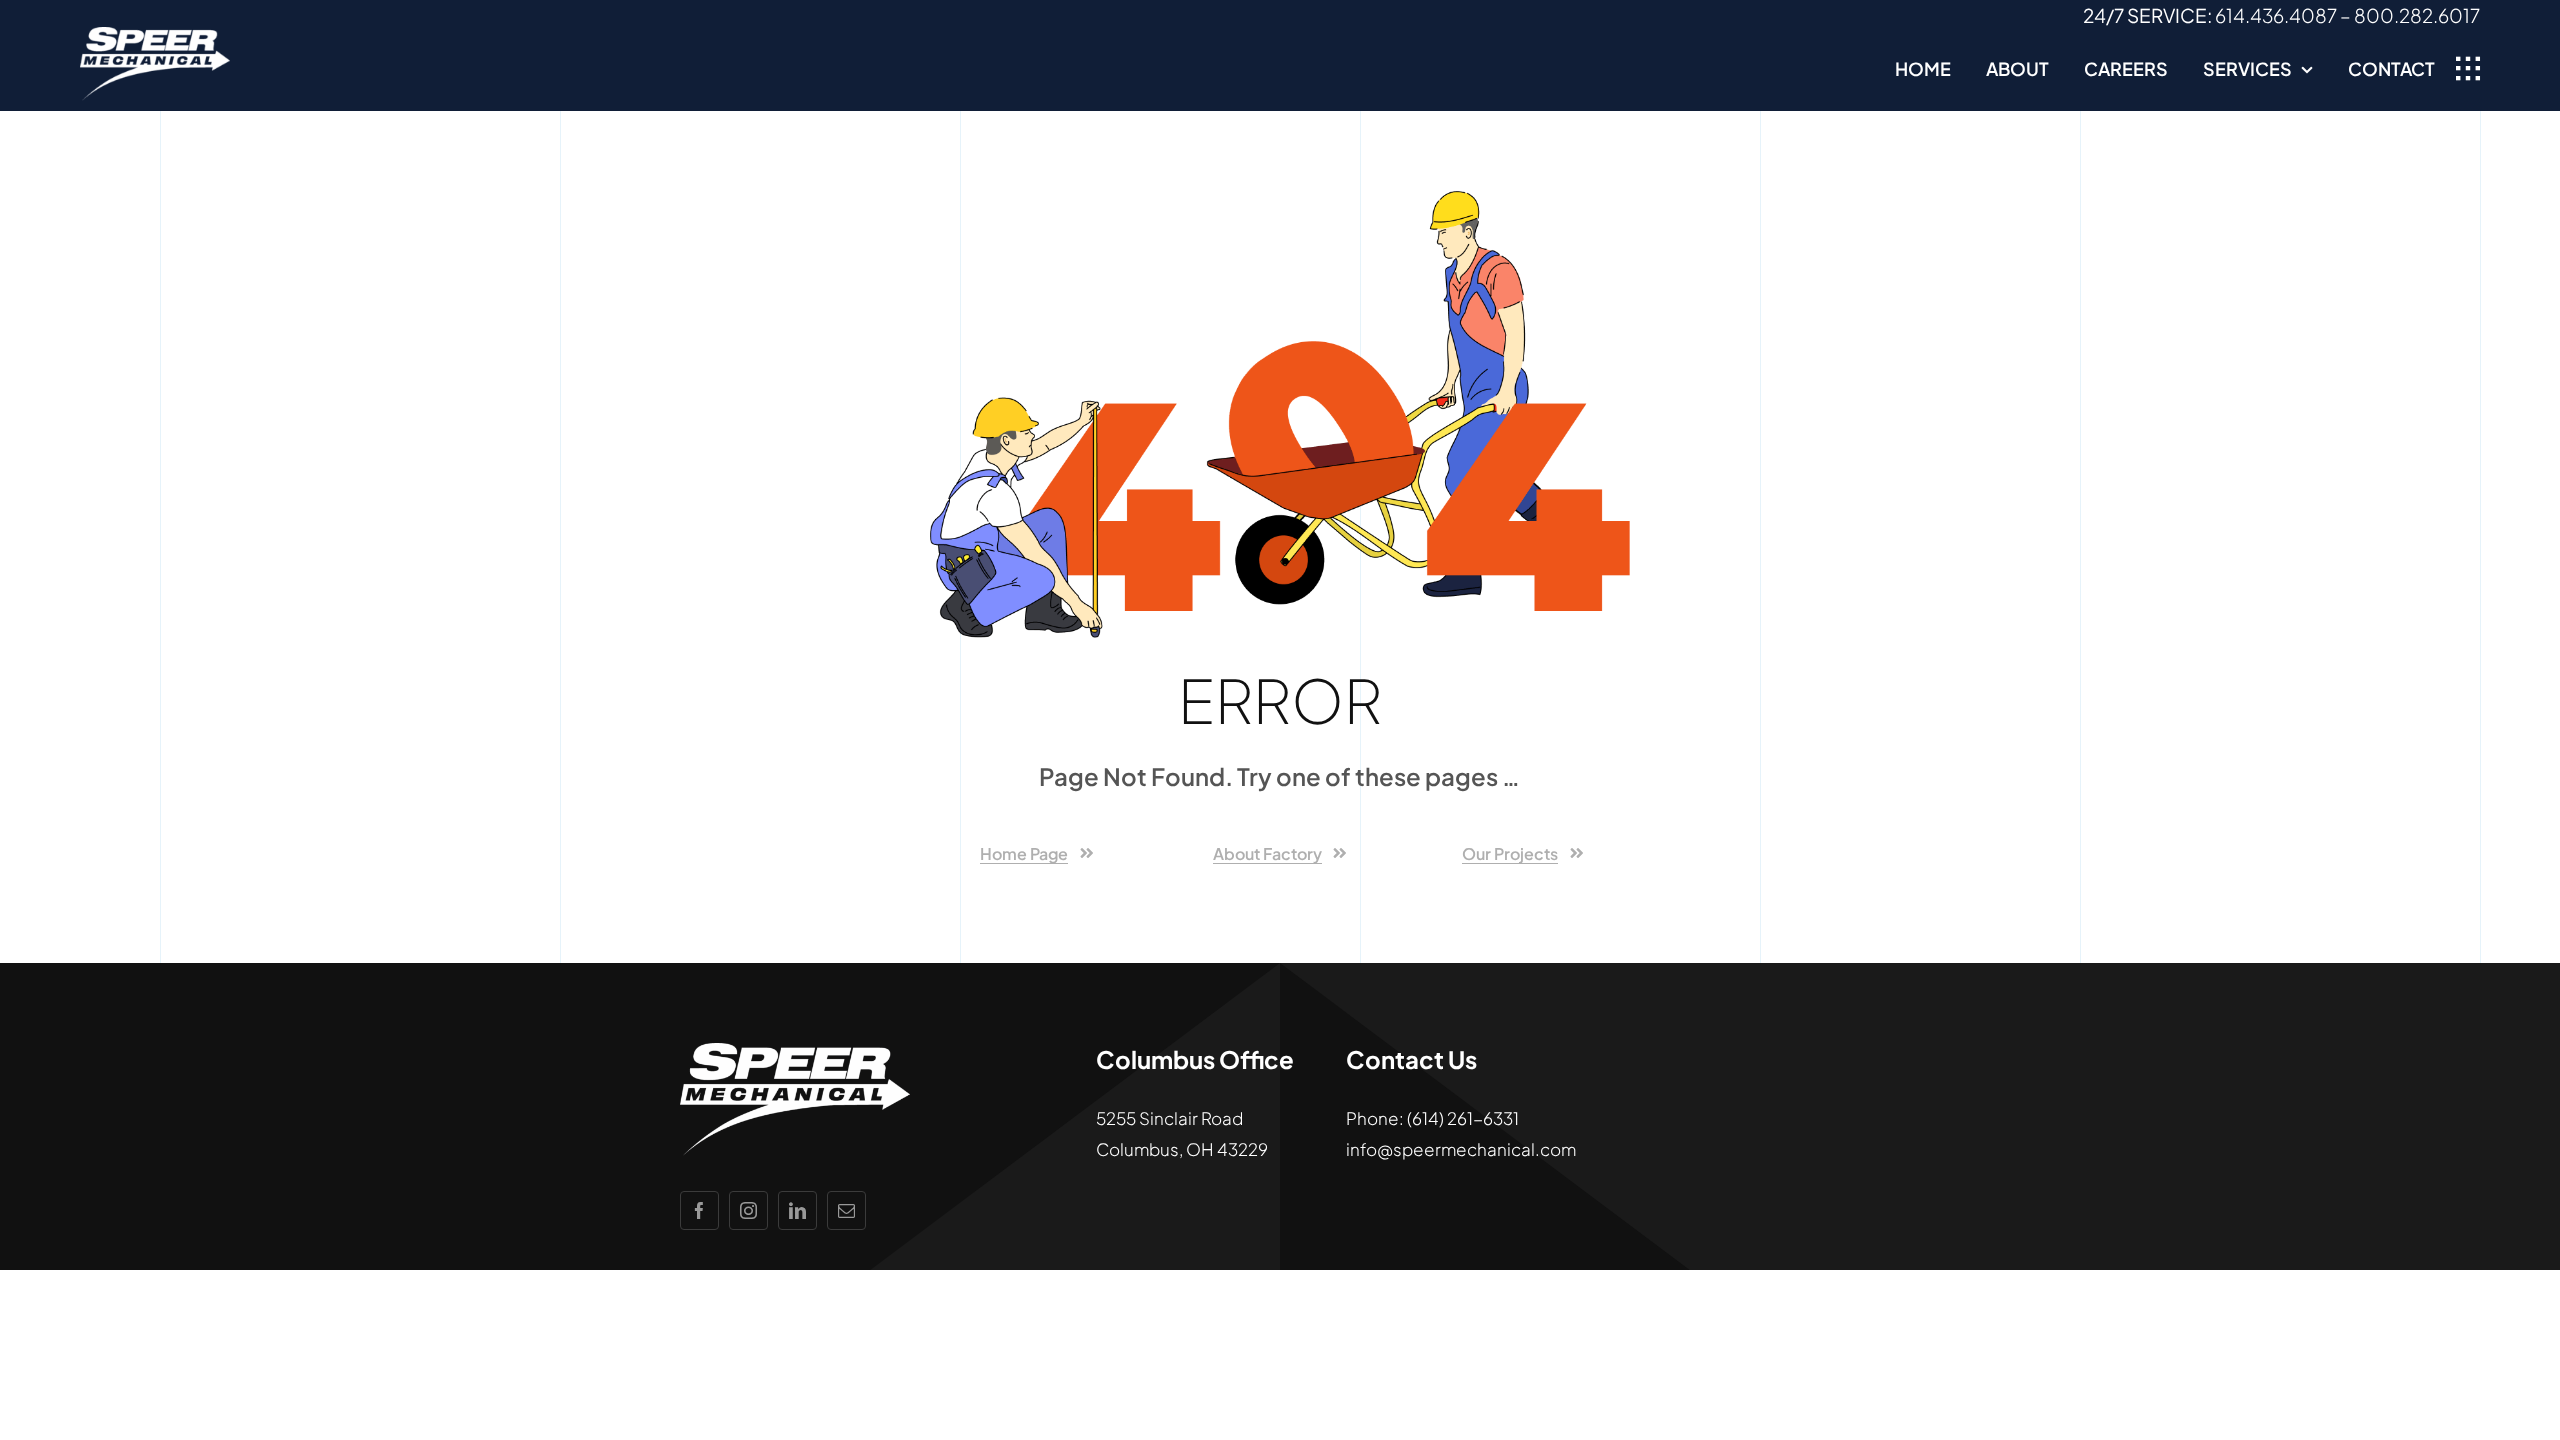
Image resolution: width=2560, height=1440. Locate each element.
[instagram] (748, 1210)
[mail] (846, 1210)
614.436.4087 (2276, 15)
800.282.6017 (2417, 15)
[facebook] (699, 1210)
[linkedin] (797, 1210)
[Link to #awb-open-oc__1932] (2468, 69)
